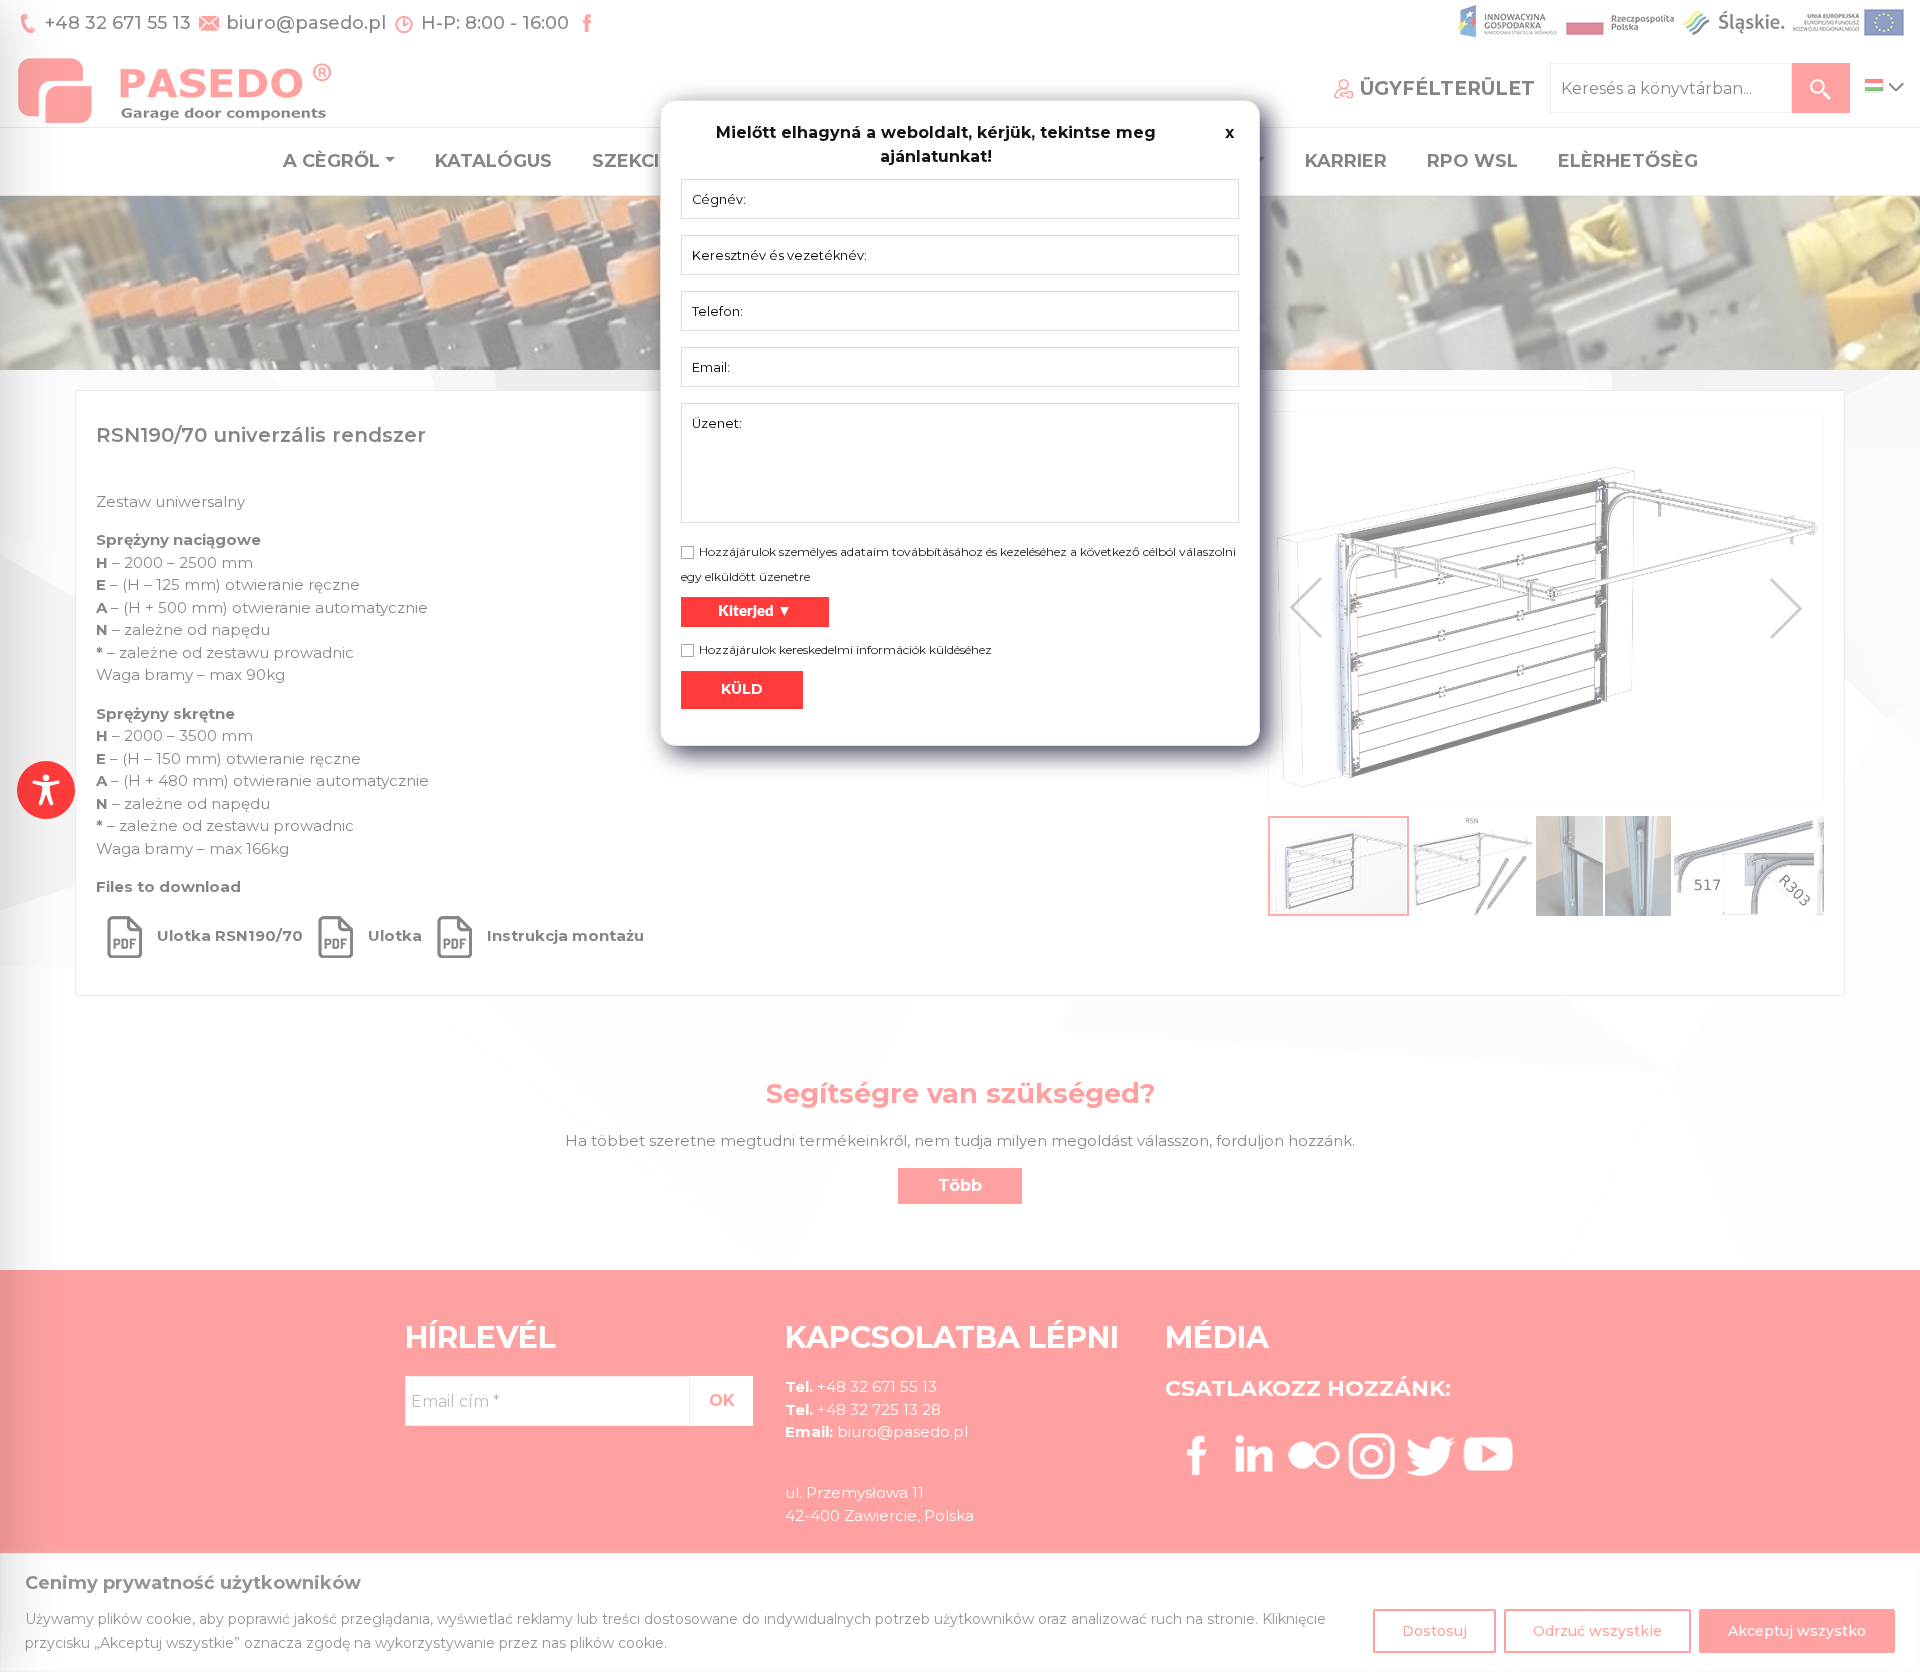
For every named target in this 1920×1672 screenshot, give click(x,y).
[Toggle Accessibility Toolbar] (46, 790)
